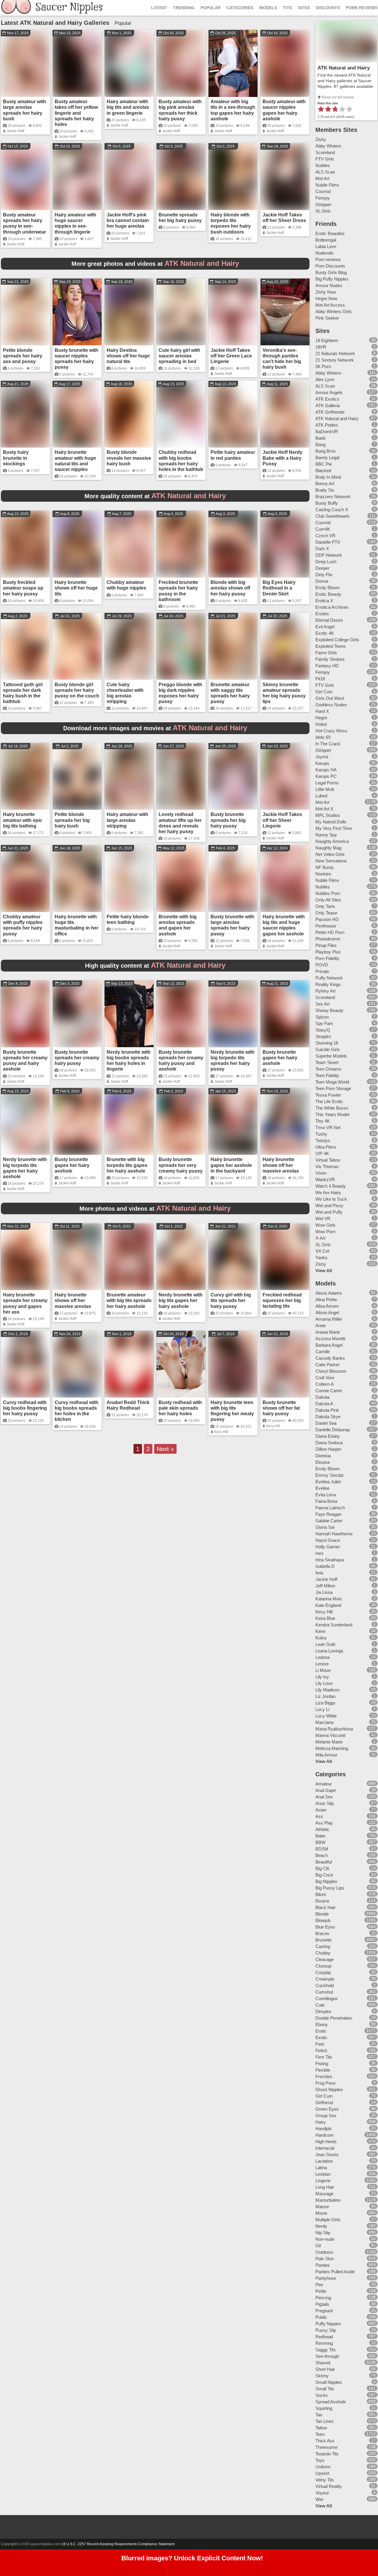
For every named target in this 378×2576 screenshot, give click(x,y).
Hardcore (324, 2135)
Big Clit (322, 1868)
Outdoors (324, 2252)
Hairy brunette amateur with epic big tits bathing (23, 820)
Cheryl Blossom (331, 1371)
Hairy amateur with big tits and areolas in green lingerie (128, 107)
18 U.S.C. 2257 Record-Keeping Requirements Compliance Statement (118, 2544)
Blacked (323, 471)
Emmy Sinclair (330, 1475)
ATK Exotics (327, 399)
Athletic (322, 1829)
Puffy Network (329, 978)
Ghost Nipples (329, 2090)
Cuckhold (325, 1985)
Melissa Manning (332, 1748)
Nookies (323, 874)
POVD (322, 965)
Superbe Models (331, 1056)
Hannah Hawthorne (334, 1534)
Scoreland (325, 152)
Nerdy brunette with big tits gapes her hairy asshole (181, 1300)
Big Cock (324, 1875)
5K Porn (323, 366)
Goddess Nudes (331, 705)
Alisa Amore (327, 1306)
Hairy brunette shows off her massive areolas (281, 1165)
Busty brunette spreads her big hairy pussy (228, 820)
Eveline (322, 1488)
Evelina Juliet (328, 1482)
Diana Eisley (328, 1436)
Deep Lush (326, 562)
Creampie (325, 1979)
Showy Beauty (329, 1010)
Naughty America (332, 841)
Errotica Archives (332, 607)
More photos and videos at (155, 1209)
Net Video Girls (330, 854)
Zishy (321, 139)
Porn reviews (328, 259)
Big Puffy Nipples (332, 279)
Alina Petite (326, 1300)
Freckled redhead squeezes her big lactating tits (282, 1300)
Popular (211, 8)
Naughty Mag (328, 848)
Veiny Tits (325, 2480)
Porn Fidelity (327, 958)
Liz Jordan (325, 1696)
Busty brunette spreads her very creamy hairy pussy (181, 1165)
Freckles (324, 2076)
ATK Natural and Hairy (344, 68)
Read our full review (338, 97)
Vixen (321, 1173)
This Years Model (332, 1114)
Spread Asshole (331, 2402)
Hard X (322, 711)
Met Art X (324, 809)
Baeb (320, 438)
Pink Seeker (327, 318)
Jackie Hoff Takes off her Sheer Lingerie (282, 820)
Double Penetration (334, 2018)
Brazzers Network (333, 497)
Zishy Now (326, 292)
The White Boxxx (332, 1108)
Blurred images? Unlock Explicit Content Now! (192, 2558)
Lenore (322, 1664)
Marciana (324, 1722)
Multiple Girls (328, 2220)
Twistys (323, 1140)
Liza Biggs (325, 1703)
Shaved (323, 2363)
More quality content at (155, 496)
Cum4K (323, 529)
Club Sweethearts (333, 516)
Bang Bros (326, 451)
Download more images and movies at (155, 728)
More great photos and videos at (155, 264)
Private (322, 971)
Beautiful (324, 1862)
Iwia (319, 1573)
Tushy (321, 1134)
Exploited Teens (331, 646)
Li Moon (323, 1670)
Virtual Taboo (328, 1160)
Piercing (323, 2298)
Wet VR (323, 1219)
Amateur (324, 1784)
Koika (321, 1638)
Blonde (322, 1914)
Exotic (321, 2037)
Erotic (321, 2031)
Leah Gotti (325, 1644)
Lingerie (323, 2181)
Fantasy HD (327, 666)
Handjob (323, 2129)
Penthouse (326, 926)
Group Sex (326, 2116)
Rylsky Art (325, 991)
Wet (319, 2499)
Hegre (321, 718)
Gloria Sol (325, 1527)
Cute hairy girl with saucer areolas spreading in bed (179, 356)
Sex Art (322, 1004)
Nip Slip (323, 2233)
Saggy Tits (326, 2350)
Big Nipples (326, 1881)
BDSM (322, 1849)
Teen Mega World (332, 1082)
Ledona (322, 1657)
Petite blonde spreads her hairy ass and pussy (23, 356)
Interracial (325, 2148)
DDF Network (329, 555)
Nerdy (321, 2226)
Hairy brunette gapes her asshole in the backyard (231, 1165)
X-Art (320, 1238)
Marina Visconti (330, 1735)
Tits (287, 8)
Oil (318, 2246)
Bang (320, 445)
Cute (320, 2005)
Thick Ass (325, 2441)
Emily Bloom (328, 588)
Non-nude (325, 2239)
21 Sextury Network (335, 360)
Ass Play (324, 1823)
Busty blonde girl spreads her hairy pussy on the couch (77, 690)
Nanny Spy (326, 835)
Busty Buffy (327, 503)
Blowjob (323, 1920)
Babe (320, 1836)
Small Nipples (329, 2382)
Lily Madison (328, 1690)
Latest (159, 8)
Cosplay (323, 1972)
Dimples (323, 2011)
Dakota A (324, 1404)
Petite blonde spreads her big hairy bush (72, 820)
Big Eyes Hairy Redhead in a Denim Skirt (279, 588)
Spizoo (322, 1017)
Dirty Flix (324, 575)
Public (321, 2317)
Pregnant (324, 2311)
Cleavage (325, 1959)
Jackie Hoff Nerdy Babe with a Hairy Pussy (282, 458)
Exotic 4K (325, 633)
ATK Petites (327, 425)
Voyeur (322, 2493)
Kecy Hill (221, 1432)
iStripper (323, 204)
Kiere (320, 1631)
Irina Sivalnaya (330, 1560)
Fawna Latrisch (330, 1508)
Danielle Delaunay (333, 1430)
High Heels (326, 2142)
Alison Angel (327, 1313)
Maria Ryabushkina (334, 1729)
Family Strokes (330, 659)
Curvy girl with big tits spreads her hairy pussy (231, 1300)
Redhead (324, 2337)
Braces (322, 1933)
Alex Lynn (325, 379)
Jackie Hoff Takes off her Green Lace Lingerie (231, 356)
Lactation (324, 2161)
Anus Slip (325, 1803)
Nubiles (323, 165)
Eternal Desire (329, 620)
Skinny (322, 2376)
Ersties (322, 614)
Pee (319, 2285)
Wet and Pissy (329, 1206)
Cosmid (323, 191)
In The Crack (328, 744)
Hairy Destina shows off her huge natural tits (128, 356)
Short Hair (325, 2369)
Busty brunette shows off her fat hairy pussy (281, 1408)
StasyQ (323, 1030)
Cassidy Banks (330, 1358)
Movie (321, 2213)
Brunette (324, 1940)
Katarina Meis (329, 1599)
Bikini (321, 1894)
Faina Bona (326, 1501)
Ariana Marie (328, 1332)
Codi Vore (325, 1378)
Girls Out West (330, 698)
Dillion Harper (328, 1449)
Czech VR (325, 536)
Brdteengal (326, 240)
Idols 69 (323, 737)
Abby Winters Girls (334, 311)
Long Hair (325, 2187)
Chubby (323, 1953)
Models (268, 8)
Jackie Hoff (15, 131)
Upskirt (322, 2473)
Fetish (321, 2050)
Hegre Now (326, 298)
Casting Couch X (332, 510)
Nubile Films (327, 185)
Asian (321, 1810)
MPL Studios (328, 815)
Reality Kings (328, 984)
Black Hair (325, 1907)
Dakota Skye (328, 1417)
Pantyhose (326, 2278)
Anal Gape (326, 1790)
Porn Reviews (362, 8)
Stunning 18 (327, 1043)
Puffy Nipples (328, 2324)
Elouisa (322, 1462)
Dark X (322, 549)
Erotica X (324, 601)
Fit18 (320, 679)
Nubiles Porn (328, 893)
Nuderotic (325, 253)
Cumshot (324, 1992)
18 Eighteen (327, 340)
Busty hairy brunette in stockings (16, 458)
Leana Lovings (329, 1651)
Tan (319, 2415)
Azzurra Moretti (330, 1339)
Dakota (322, 1397)
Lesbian (323, 2174)
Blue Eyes (325, 1927)
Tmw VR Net (328, 1127)
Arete (321, 1326)
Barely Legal (327, 458)
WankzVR (325, 1179)
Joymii (322, 757)
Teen (320, 2434)
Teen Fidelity (327, 1075)
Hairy (321, 2122)
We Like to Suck (331, 1199)
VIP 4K (322, 1153)
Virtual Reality (329, 2486)
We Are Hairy (328, 1193)
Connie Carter (329, 1391)
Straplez (323, 1036)
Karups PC (326, 776)
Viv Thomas (327, 1166)
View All (324, 1271)
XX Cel (322, 1251)
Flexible (323, 2070)
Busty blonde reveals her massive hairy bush (129, 458)
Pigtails (322, 2304)
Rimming (324, 2343)
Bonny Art (325, 484)
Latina (321, 2168)
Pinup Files (326, 945)
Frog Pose (325, 2083)
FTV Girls (325, 159)
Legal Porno (327, 783)
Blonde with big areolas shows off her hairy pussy (230, 588)
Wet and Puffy (329, 1212)
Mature (322, 2207)
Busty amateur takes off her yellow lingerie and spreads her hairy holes (76, 113)
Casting (323, 1946)
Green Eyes (327, 2109)
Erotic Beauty (328, 594)
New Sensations (331, 861)
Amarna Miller (329, 1319)
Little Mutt (325, 789)
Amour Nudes (329, 285)
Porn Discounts (330, 266)
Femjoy (323, 198)
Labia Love (326, 246)
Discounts (328, 8)
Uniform (323, 2467)
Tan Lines (325, 2421)
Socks (322, 2395)
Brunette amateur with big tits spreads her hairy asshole (129, 1300)
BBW (320, 1842)
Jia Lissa (324, 1592)
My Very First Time (334, 828)
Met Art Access (330, 305)
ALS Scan (325, 172)
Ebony (322, 2024)
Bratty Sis (325, 490)
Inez (320, 1553)
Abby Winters (328, 146)
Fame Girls (326, 653)
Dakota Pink (327, 1410)
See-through (327, 2356)
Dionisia (323, 1456)
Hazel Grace (328, 1540)
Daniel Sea (326, 1423)
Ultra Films (326, 1147)
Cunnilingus (327, 1998)
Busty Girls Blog (331, 272)
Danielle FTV (328, 542)
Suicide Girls (328, 1049)
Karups (322, 763)
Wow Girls (325, 1225)
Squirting (324, 2408)
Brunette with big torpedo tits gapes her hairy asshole (127, 1165)
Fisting (322, 2063)
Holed (321, 724)
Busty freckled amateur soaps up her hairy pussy (23, 588)
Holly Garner (328, 1547)
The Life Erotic (329, 1101)
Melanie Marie (329, 1742)
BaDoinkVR (327, 432)
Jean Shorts (327, 2155)
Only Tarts (325, 906)
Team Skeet (327, 1062)
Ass (319, 1816)
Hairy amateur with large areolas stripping (127, 820)
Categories (240, 8)
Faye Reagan (328, 1514)
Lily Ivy (322, 1677)
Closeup (323, 1966)
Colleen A (325, 1384)
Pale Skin (325, 2259)
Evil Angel (325, 627)
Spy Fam (324, 1023)
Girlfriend (324, 2103)
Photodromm (328, 939)
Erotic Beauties (330, 233)
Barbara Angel (329, 1345)
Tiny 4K (323, 1121)
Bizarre (322, 1901)
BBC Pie (324, 464)
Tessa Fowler (328, 1095)
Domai (322, 581)
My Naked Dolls (331, 822)
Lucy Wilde (326, 1716)
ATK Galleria (328, 405)
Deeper (322, 568)
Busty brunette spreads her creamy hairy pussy (77, 1058)
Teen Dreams (328, 1069)
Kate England (328, 1605)
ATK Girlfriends (330, 412)
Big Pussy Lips (330, 1888)
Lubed (321, 796)
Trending (184, 8)
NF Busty (325, 867)
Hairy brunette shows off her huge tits (76, 588)
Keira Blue (325, 1618)
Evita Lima (326, 1495)
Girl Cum (324, 692)
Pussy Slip (326, 2330)
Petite (321, 2291)
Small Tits (325, 2389)
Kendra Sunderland (334, 1625)
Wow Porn (325, 1232)
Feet (320, 2044)
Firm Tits (324, 2057)
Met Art (322, 178)
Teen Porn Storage (333, 1088)
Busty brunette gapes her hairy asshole (280, 1058)
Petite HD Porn (330, 932)
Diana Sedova (329, 1443)
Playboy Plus (328, 952)
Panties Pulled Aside (335, 2272)
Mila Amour (326, 1755)
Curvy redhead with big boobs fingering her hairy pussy (25, 1408)
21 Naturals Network (335, 353)
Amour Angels (329, 392)
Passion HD (327, 919)
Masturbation (328, 2200)
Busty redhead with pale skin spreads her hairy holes (180, 1408)
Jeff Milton (325, 1586)
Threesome (326, 2447)
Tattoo (321, 2428)
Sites (304, 8)
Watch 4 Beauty (331, 1186)
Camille (323, 1352)
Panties (323, 2265)
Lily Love (324, 1683)
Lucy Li (322, 1709)
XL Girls (323, 211)
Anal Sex (324, 1797)
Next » (165, 1449)
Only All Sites (328, 900)
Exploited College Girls (337, 640)
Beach (322, 1855)
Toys (320, 2460)
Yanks (321, 1258)
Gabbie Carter (329, 1521)
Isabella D (325, 1566)
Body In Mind (328, 477)
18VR (321, 347)
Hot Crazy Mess (331, 731)
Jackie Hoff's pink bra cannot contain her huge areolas (128, 220)
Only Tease (326, 913)
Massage (324, 2194)
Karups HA (326, 770)
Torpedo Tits (327, 2454)
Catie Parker (328, 1365)
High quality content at (155, 966)
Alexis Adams (329, 1293)
